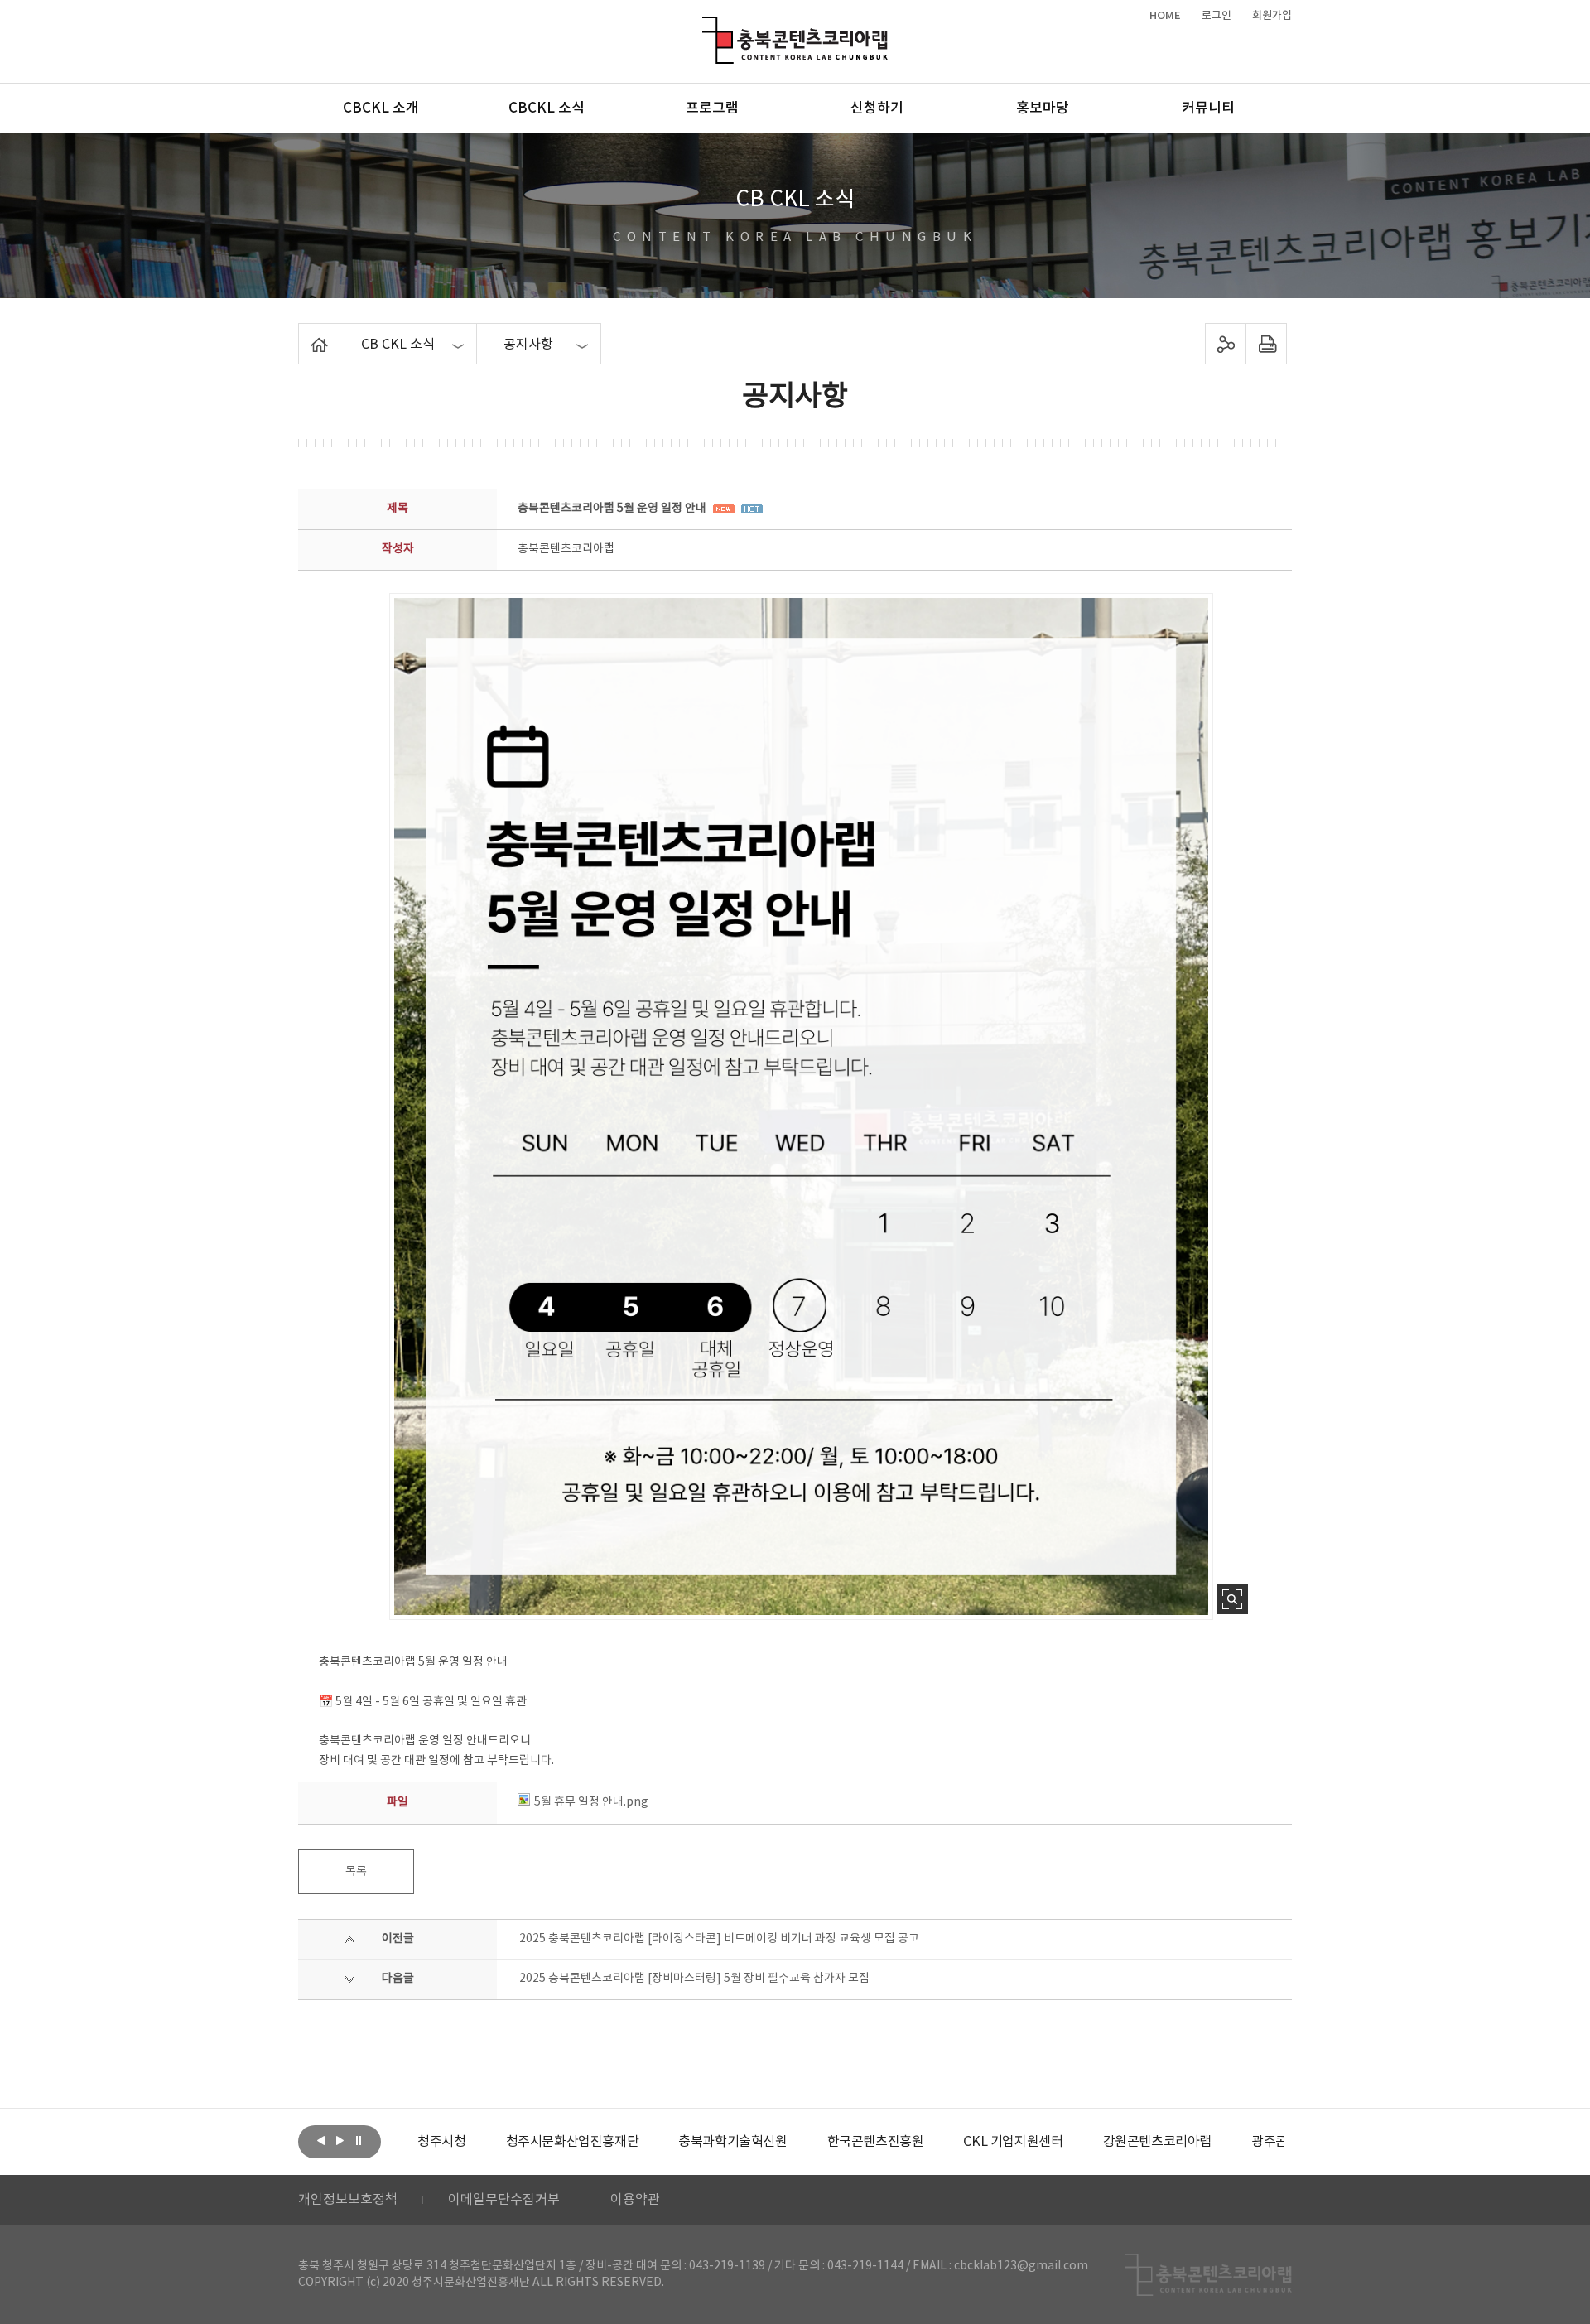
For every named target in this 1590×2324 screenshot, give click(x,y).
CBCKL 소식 (547, 108)
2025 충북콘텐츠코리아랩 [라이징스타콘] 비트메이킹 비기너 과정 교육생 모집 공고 (719, 1939)
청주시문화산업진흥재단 (486, 2142)
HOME (1165, 16)
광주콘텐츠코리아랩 (1219, 2142)
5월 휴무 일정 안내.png (591, 1802)
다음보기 (340, 2140)
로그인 (1217, 16)
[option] (486, 2142)
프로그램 (712, 108)
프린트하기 (1267, 344)
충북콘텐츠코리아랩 (706, 26)
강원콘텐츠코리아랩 (1070, 2142)
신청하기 (877, 108)
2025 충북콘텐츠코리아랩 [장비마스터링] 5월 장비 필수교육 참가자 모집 (694, 1979)
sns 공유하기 (1226, 344)
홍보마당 (1043, 108)
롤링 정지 (359, 2140)
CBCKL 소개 (381, 108)
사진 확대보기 (1233, 1599)
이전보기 (320, 2140)
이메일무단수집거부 (504, 2200)
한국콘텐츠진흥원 (789, 2142)
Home (303, 333)
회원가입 (1272, 16)
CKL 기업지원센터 (927, 2142)
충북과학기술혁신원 (646, 2142)
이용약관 (635, 2200)
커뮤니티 (1208, 108)
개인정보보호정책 (348, 2200)
